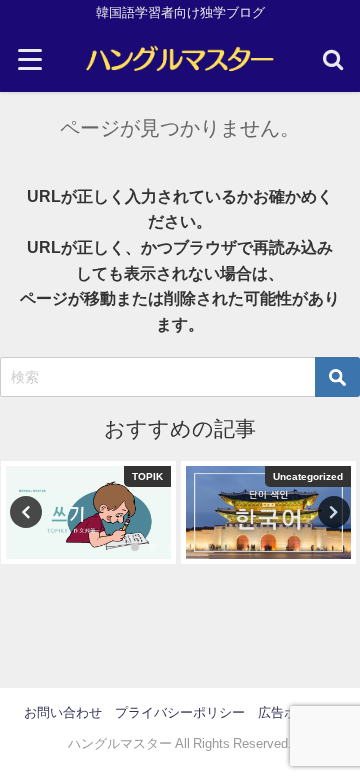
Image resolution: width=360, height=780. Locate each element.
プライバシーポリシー (180, 712)
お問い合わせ (63, 712)
